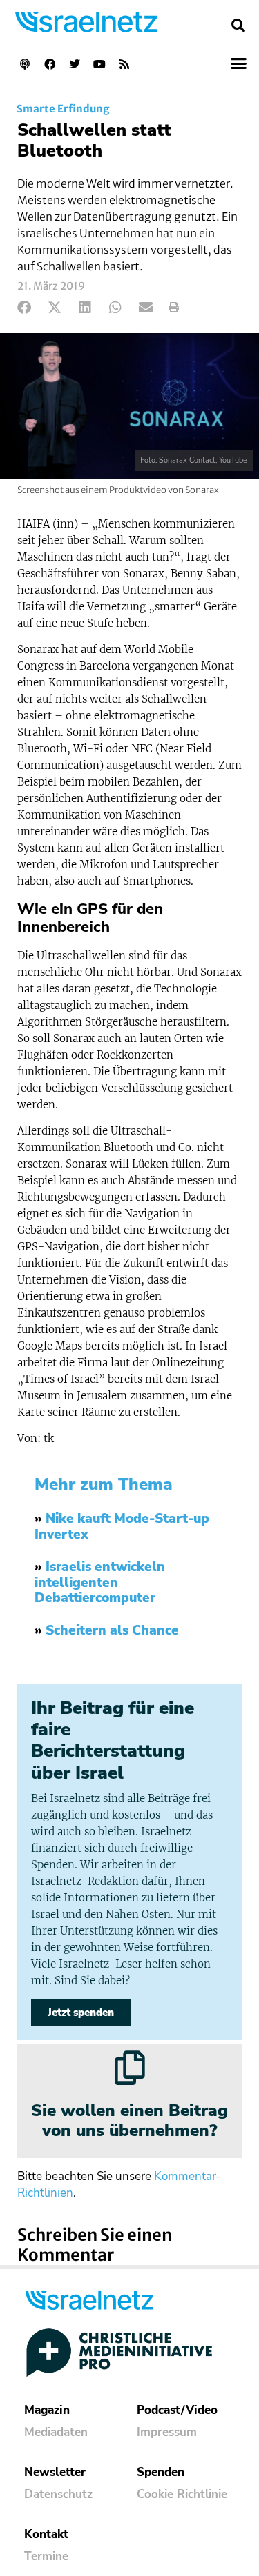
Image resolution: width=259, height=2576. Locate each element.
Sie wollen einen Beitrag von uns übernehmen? (129, 2120)
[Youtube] (99, 64)
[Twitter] (75, 64)
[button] (238, 26)
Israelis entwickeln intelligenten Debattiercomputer (100, 1583)
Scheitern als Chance (112, 1630)
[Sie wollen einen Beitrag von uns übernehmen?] (130, 2068)
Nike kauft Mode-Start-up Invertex (122, 1527)
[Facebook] (50, 64)
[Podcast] (25, 64)
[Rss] (124, 64)
